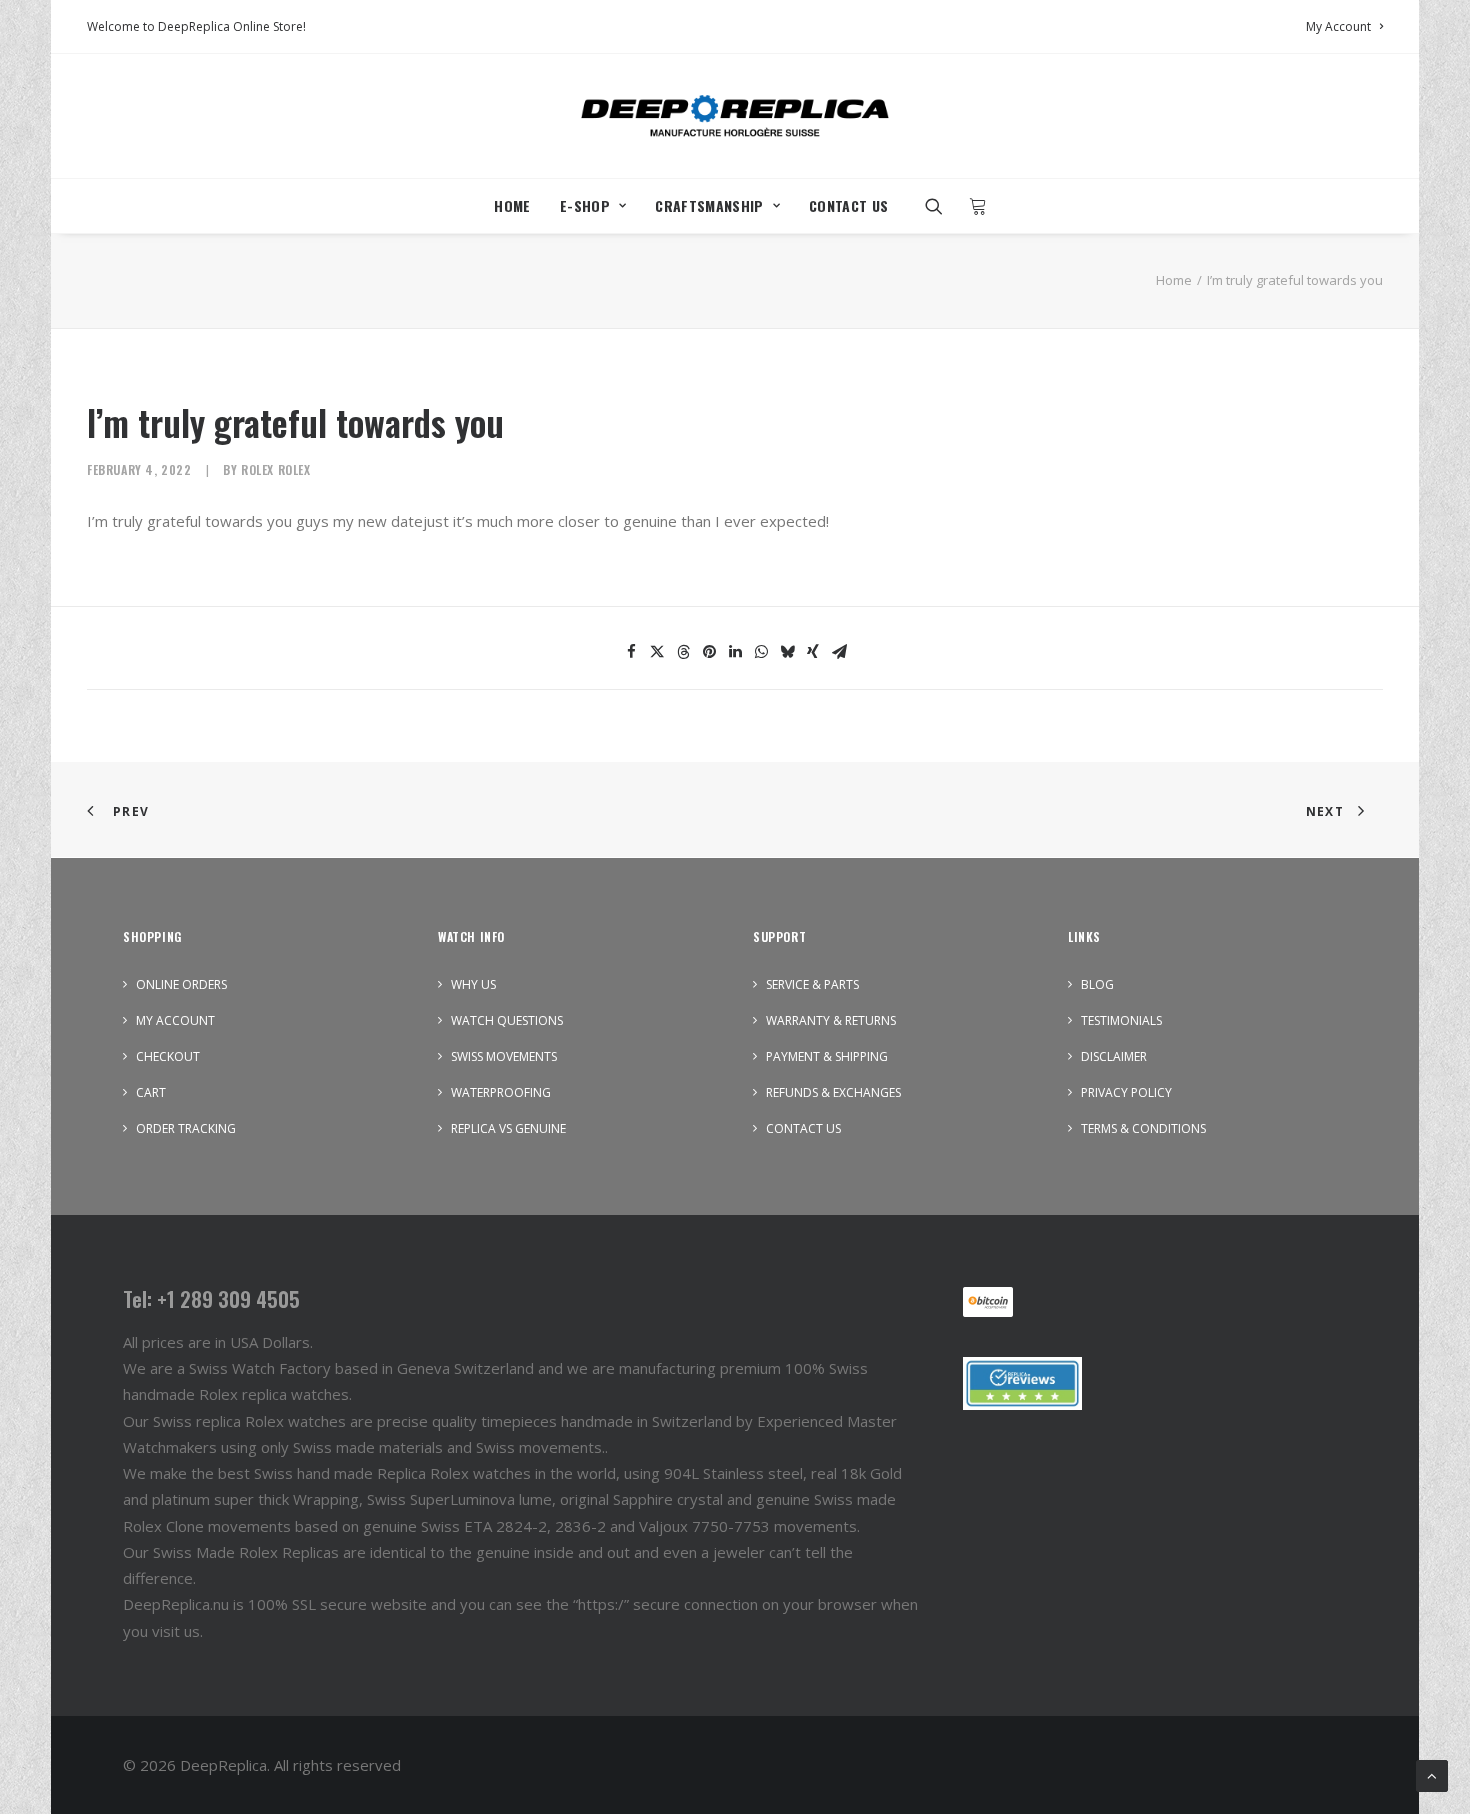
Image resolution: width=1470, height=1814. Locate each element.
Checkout (168, 1056)
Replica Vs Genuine (508, 1128)
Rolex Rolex (276, 469)
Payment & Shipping (827, 1056)
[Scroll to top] (1432, 1774)
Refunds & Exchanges (833, 1092)
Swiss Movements (504, 1056)
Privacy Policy (1126, 1092)
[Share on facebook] (631, 652)
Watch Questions (507, 1020)
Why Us (473, 984)
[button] (940, 206)
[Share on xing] (813, 652)
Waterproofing (501, 1092)
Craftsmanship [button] (709, 205)
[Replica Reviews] (1022, 1383)
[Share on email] (839, 652)
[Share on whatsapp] (761, 652)
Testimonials (1121, 1020)
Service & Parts (812, 984)
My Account (1338, 26)
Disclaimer (1114, 1056)
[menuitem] (1344, 26)
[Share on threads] (683, 652)
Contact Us (849, 205)
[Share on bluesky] (787, 652)
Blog (1097, 984)
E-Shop (585, 205)
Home (512, 205)
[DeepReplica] (735, 116)
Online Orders (181, 984)
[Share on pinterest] (709, 652)
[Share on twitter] (657, 652)
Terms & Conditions (1143, 1128)
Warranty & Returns (831, 1020)
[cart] (972, 206)
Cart (151, 1092)
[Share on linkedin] (735, 652)
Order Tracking (186, 1128)
